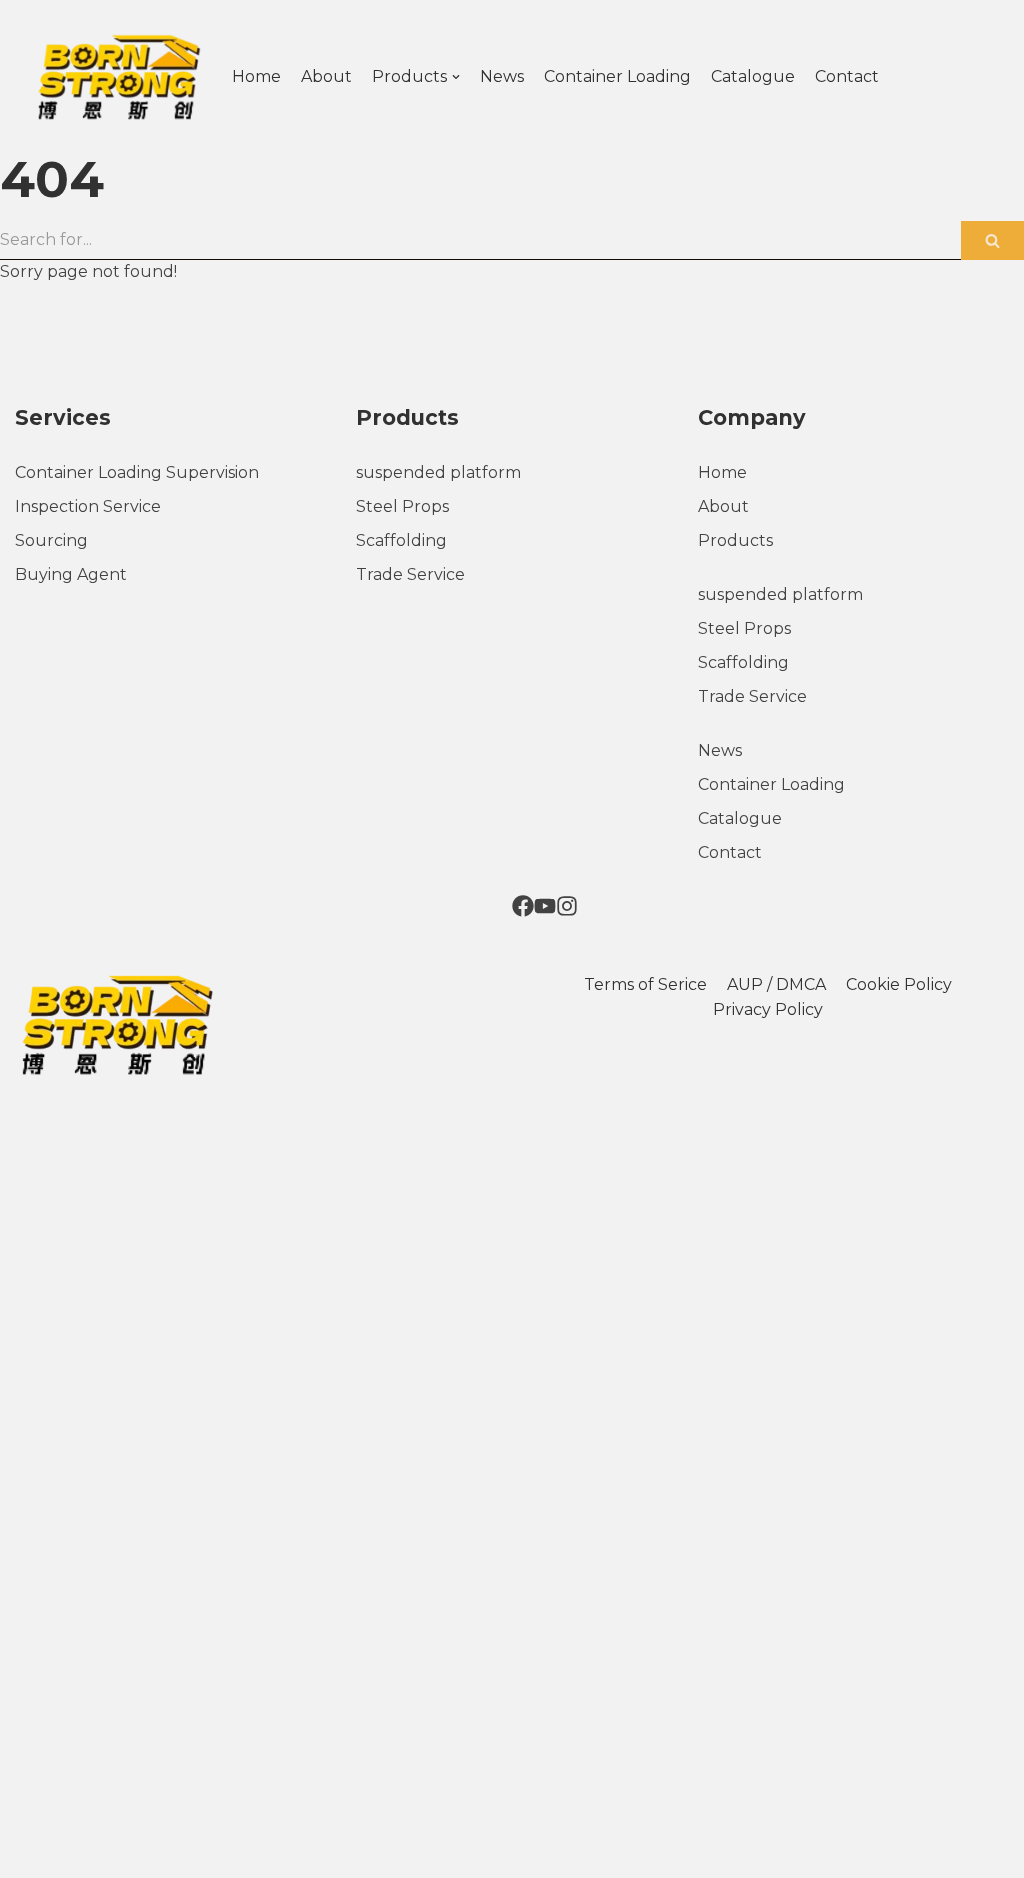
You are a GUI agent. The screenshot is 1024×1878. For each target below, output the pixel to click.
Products (735, 540)
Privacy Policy (768, 1009)
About (326, 76)
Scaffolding (401, 540)
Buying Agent (71, 574)
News (502, 76)
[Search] (992, 240)
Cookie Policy (899, 984)
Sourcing (51, 540)
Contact (847, 76)
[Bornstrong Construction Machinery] (117, 77)
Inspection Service (88, 506)
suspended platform (438, 472)
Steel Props (402, 506)
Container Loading (617, 76)
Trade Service (410, 574)
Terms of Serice (645, 984)
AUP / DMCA (776, 984)
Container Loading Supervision (137, 472)
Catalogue (753, 76)
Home (256, 76)
